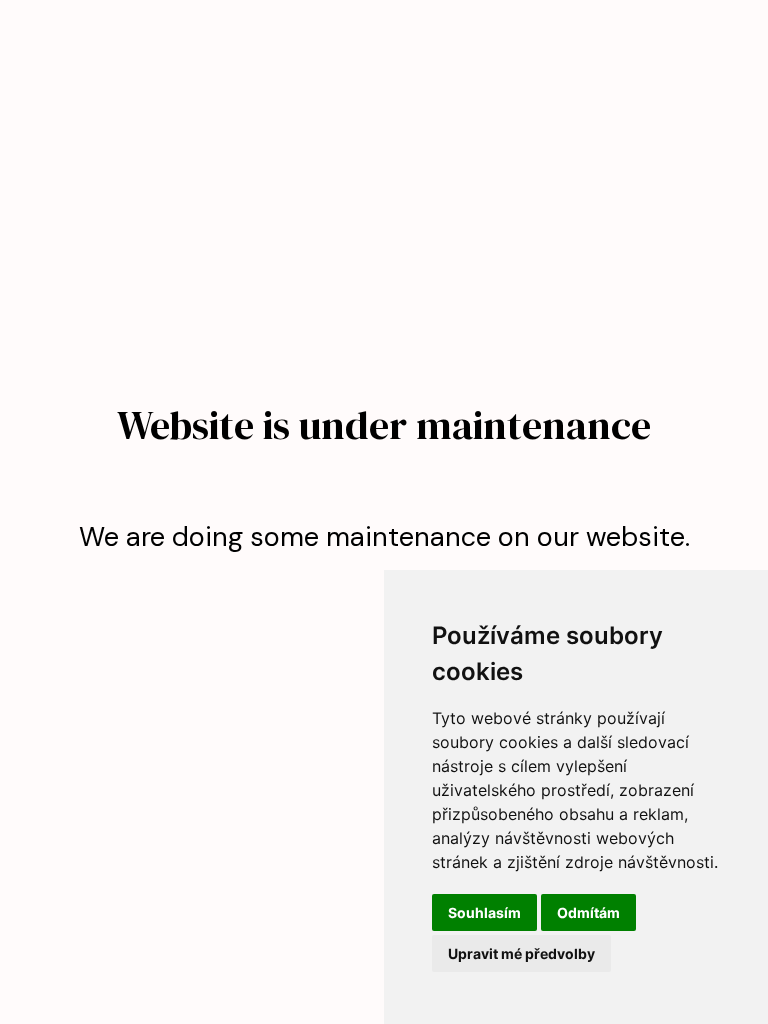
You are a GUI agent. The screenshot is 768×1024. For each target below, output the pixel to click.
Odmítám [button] (588, 912)
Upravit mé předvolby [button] (521, 953)
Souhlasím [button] (484, 912)
